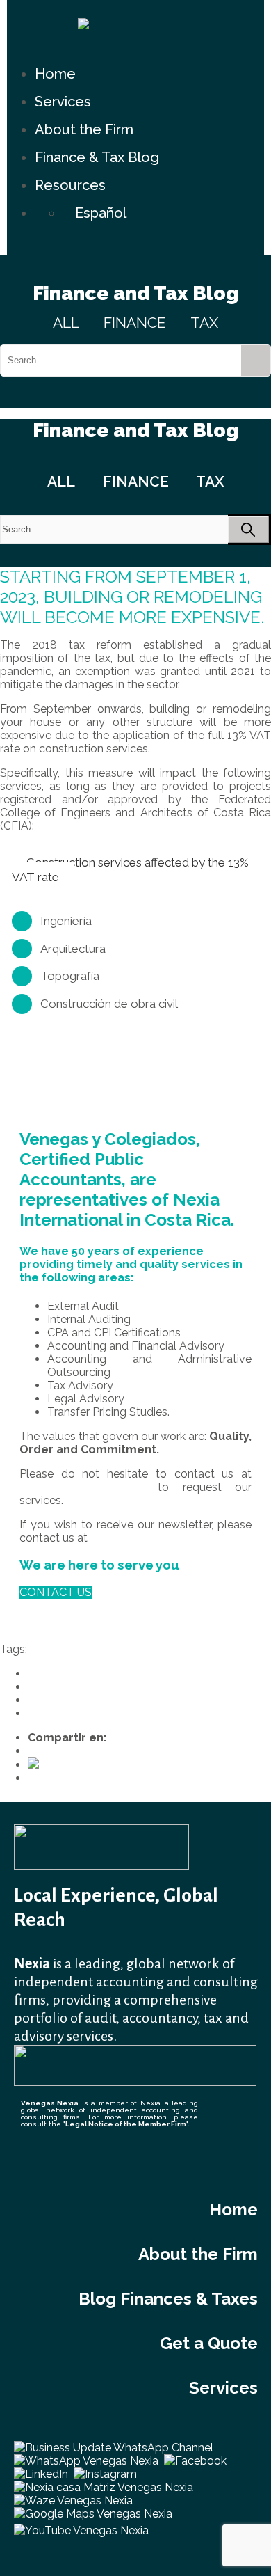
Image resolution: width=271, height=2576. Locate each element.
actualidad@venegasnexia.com (170, 1538)
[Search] (256, 360)
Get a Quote (209, 2343)
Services (63, 102)
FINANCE (135, 323)
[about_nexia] (135, 2082)
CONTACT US (56, 1592)
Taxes (43, 1700)
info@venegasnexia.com (82, 1487)
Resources (70, 185)
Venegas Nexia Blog (79, 1713)
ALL (66, 323)
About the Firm (84, 129)
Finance (48, 1674)
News (42, 1687)
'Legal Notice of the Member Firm (125, 2124)
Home (55, 74)
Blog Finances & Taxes (168, 2299)
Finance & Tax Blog (97, 157)
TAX (204, 323)
